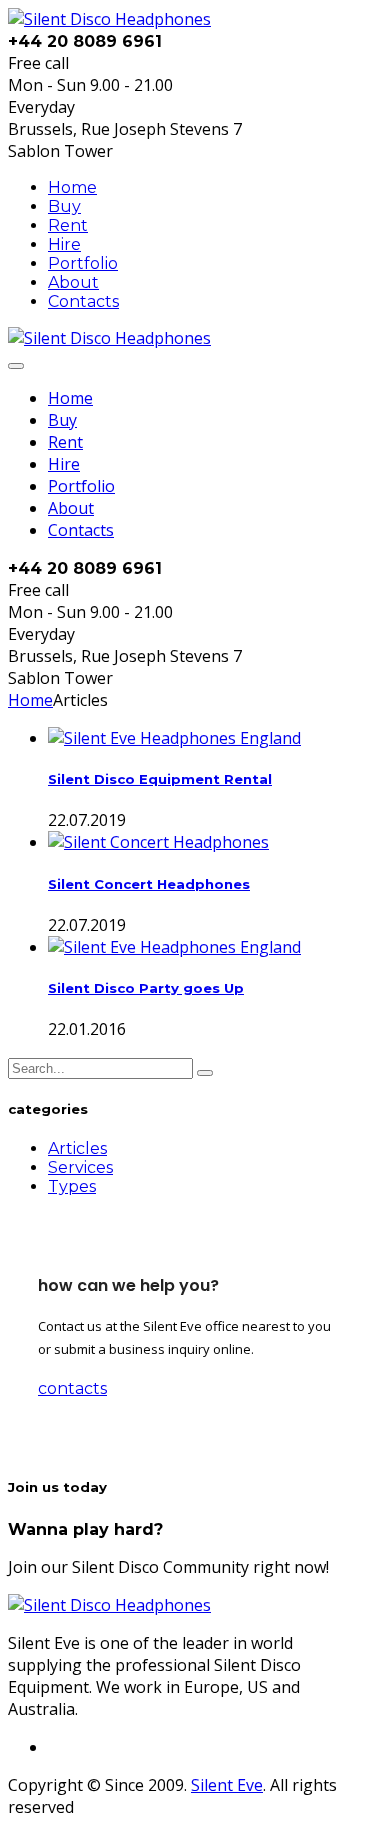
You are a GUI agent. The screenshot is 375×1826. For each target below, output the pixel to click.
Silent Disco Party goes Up (146, 988)
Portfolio (83, 263)
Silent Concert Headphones (149, 884)
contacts (72, 1388)
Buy (64, 206)
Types (72, 1186)
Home (72, 187)
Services (80, 1167)
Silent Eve (227, 1785)
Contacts (83, 301)
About (73, 282)
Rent (68, 225)
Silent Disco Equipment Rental (160, 779)
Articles (77, 1148)
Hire (64, 244)
